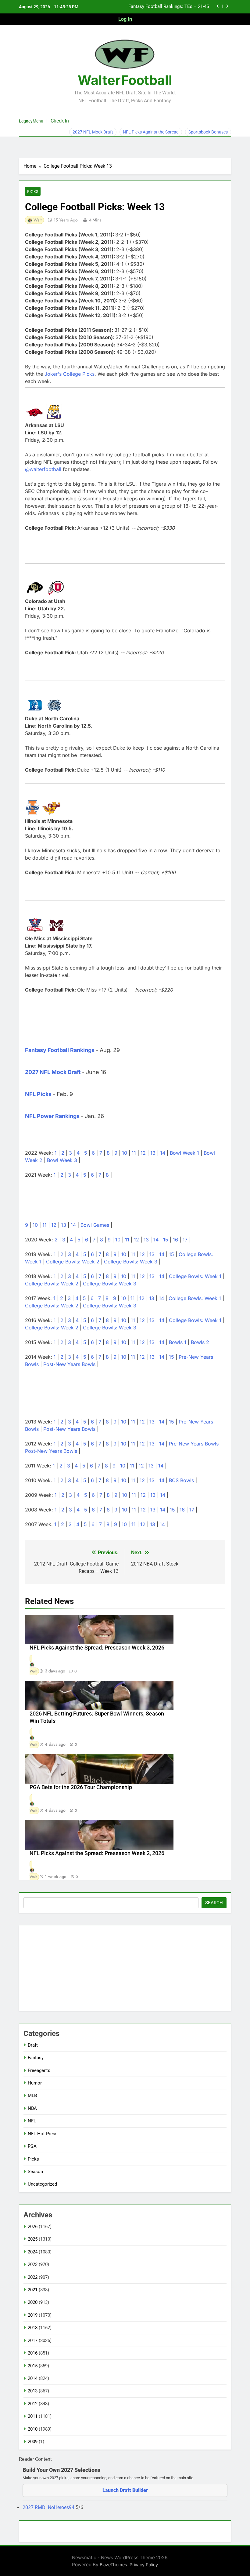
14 (163, 1153)
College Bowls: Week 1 (195, 1276)
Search (214, 1903)
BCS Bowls (181, 1480)
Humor (35, 2083)
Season (35, 2172)
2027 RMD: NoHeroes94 (49, 2507)
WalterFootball (125, 80)
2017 (33, 2340)
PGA (32, 2146)
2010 (33, 2429)
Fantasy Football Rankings (60, 1050)
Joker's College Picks (70, 374)
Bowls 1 (178, 1342)
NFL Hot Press (43, 2134)
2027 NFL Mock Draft (93, 132)
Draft (33, 2045)
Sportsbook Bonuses (208, 132)
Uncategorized (42, 2184)
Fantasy (36, 2058)
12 (143, 1153)
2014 (33, 2378)
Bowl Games (95, 1225)
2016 (33, 2353)
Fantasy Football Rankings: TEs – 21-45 (169, 7)
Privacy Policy (144, 2565)
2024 (33, 2252)
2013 (33, 2391)
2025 (33, 2239)
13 (153, 1153)
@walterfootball (43, 469)
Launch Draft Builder (125, 2490)
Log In (125, 19)
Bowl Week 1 (184, 1153)
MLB (32, 2096)
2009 (33, 2442)
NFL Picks (38, 1094)
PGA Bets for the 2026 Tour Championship (81, 1787)
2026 (33, 2227)
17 (185, 1240)
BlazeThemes (113, 2565)
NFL (32, 2121)
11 (134, 1153)
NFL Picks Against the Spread (151, 132)
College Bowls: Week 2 (73, 1262)
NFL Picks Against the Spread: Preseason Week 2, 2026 (97, 1853)
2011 (33, 2416)
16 (175, 1240)
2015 (33, 2366)
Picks (33, 192)
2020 (33, 2302)
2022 (33, 2277)
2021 (33, 2290)
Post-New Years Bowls (69, 1364)
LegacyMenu (31, 121)
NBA (32, 2108)
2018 (33, 2328)
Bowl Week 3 (62, 1160)
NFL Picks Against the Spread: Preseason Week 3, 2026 (97, 1648)
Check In (60, 121)
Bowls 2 (200, 1342)
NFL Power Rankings (52, 1116)
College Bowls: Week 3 (131, 1262)
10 (125, 1153)
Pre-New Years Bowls (194, 1444)
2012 (33, 2404)
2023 (33, 2264)
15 (166, 1240)
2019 (33, 2315)
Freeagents (39, 2070)
